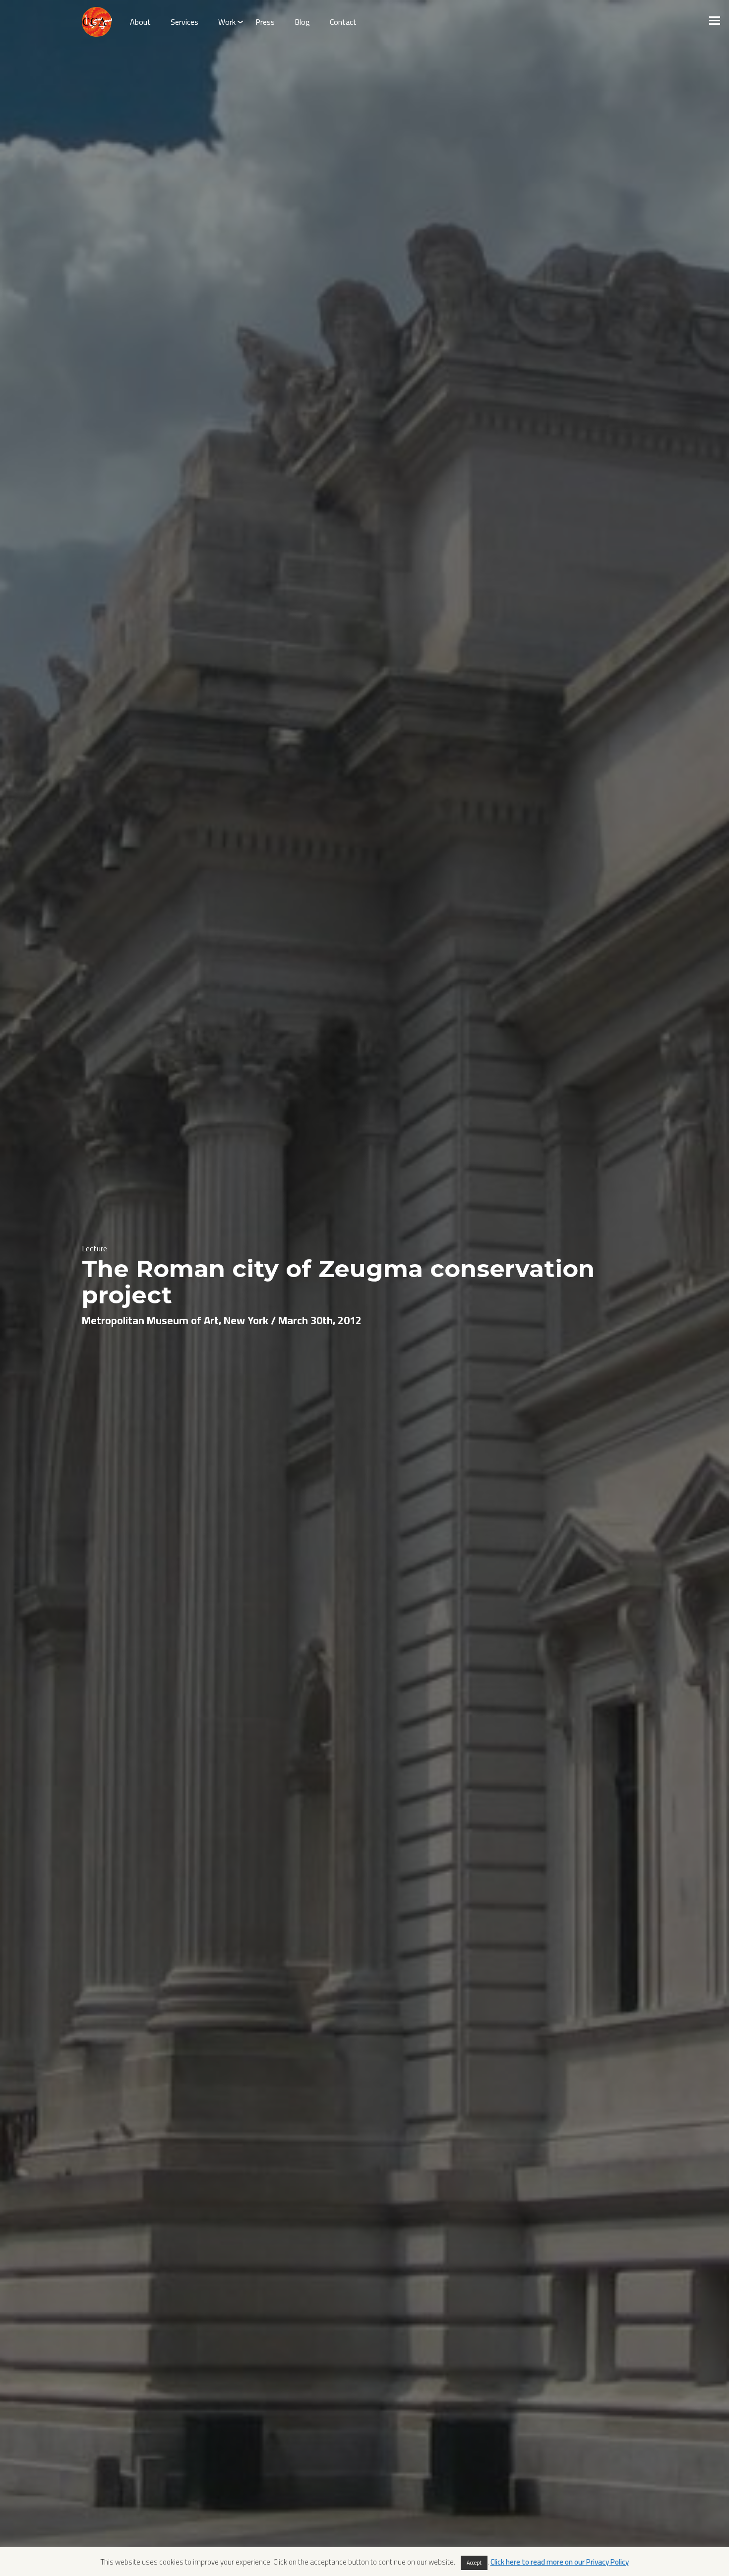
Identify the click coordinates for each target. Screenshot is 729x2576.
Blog (302, 22)
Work (227, 22)
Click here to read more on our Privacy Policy (560, 2562)
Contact (343, 22)
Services (184, 22)
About (140, 22)
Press (265, 22)
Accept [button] (474, 2563)
